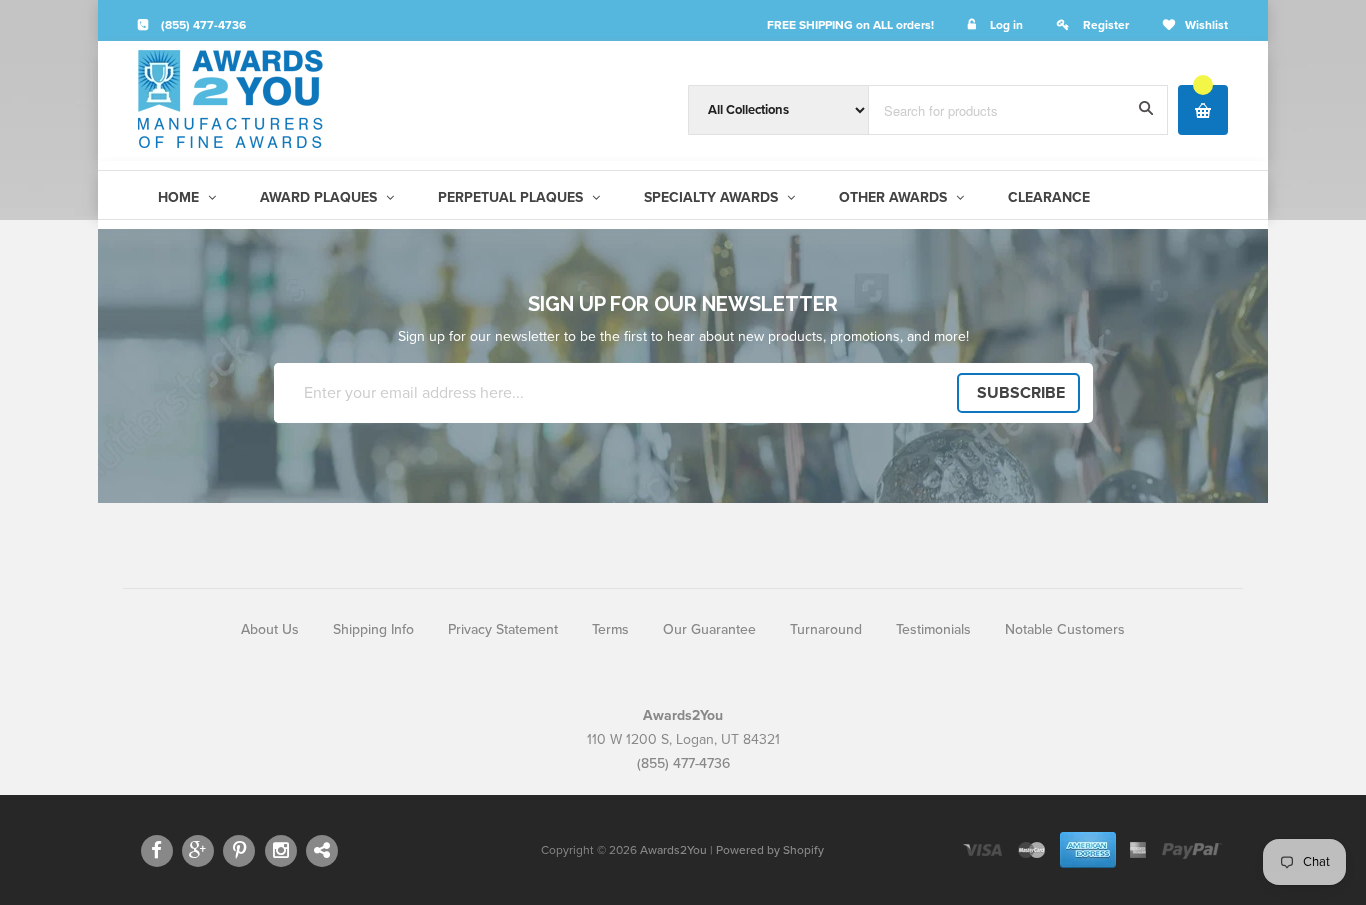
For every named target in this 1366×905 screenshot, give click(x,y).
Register (1106, 25)
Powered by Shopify (770, 850)
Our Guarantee (709, 629)
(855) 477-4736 (202, 25)
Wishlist (1206, 25)
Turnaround (826, 629)
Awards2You (673, 850)
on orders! (850, 25)
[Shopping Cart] (1203, 110)
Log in (1006, 25)
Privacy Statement (503, 629)
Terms (610, 629)
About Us (270, 629)
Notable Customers (1065, 629)
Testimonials (933, 629)
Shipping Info (373, 629)
